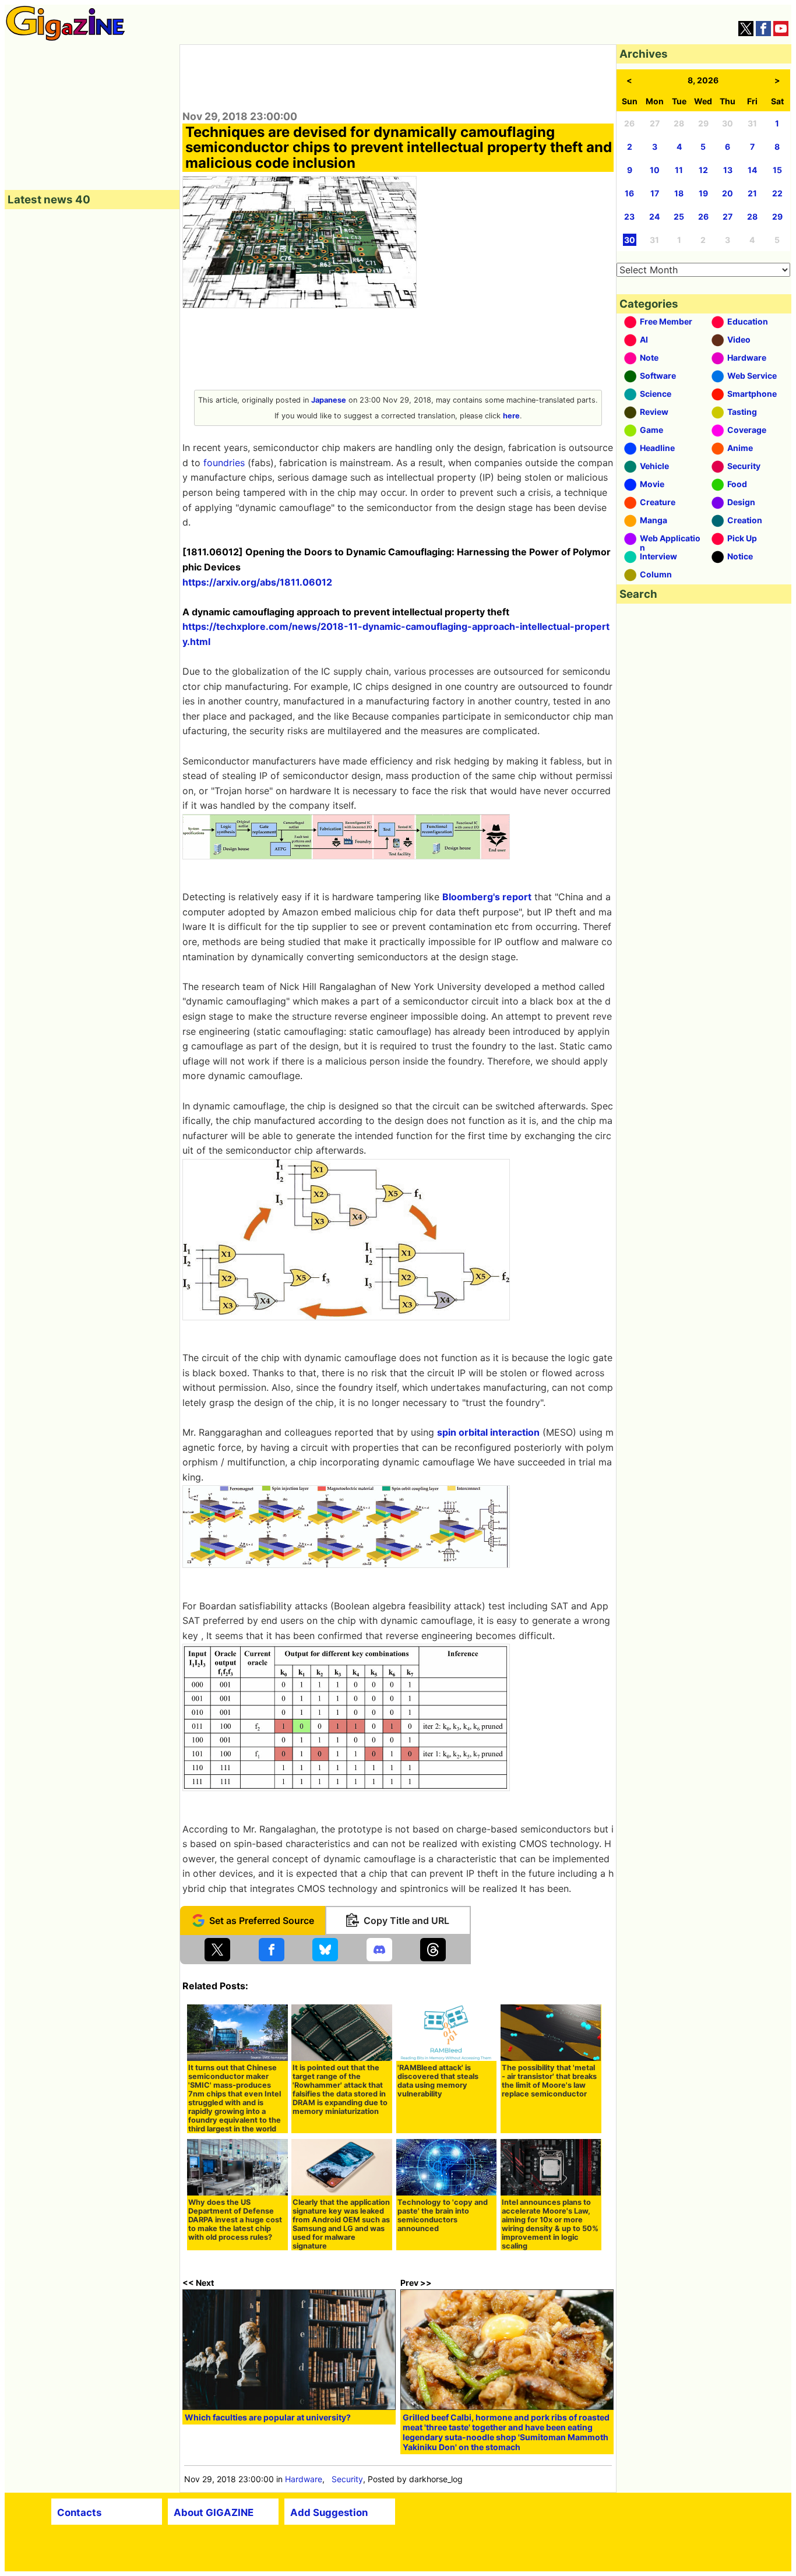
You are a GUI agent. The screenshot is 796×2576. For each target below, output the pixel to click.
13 (728, 170)
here (511, 416)
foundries (224, 463)
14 (752, 170)
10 (655, 170)
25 (679, 216)
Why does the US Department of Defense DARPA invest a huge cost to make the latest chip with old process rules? (235, 2220)
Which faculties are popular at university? (268, 2417)
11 (679, 170)
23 (629, 216)
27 (728, 216)
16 (629, 193)
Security (347, 2479)
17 (655, 193)
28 (752, 216)
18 (679, 193)
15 (777, 170)
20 (728, 193)
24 (654, 216)
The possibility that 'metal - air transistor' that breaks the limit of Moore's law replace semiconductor (549, 2081)
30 (630, 240)
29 (777, 216)
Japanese (329, 400)
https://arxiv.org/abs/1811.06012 (257, 582)
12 (703, 170)
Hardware (304, 2479)
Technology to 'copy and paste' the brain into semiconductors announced (443, 2215)
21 (752, 193)
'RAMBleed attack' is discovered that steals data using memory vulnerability (438, 2081)
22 (777, 193)
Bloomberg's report (487, 897)
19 (703, 193)
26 (703, 216)
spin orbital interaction (488, 1432)
